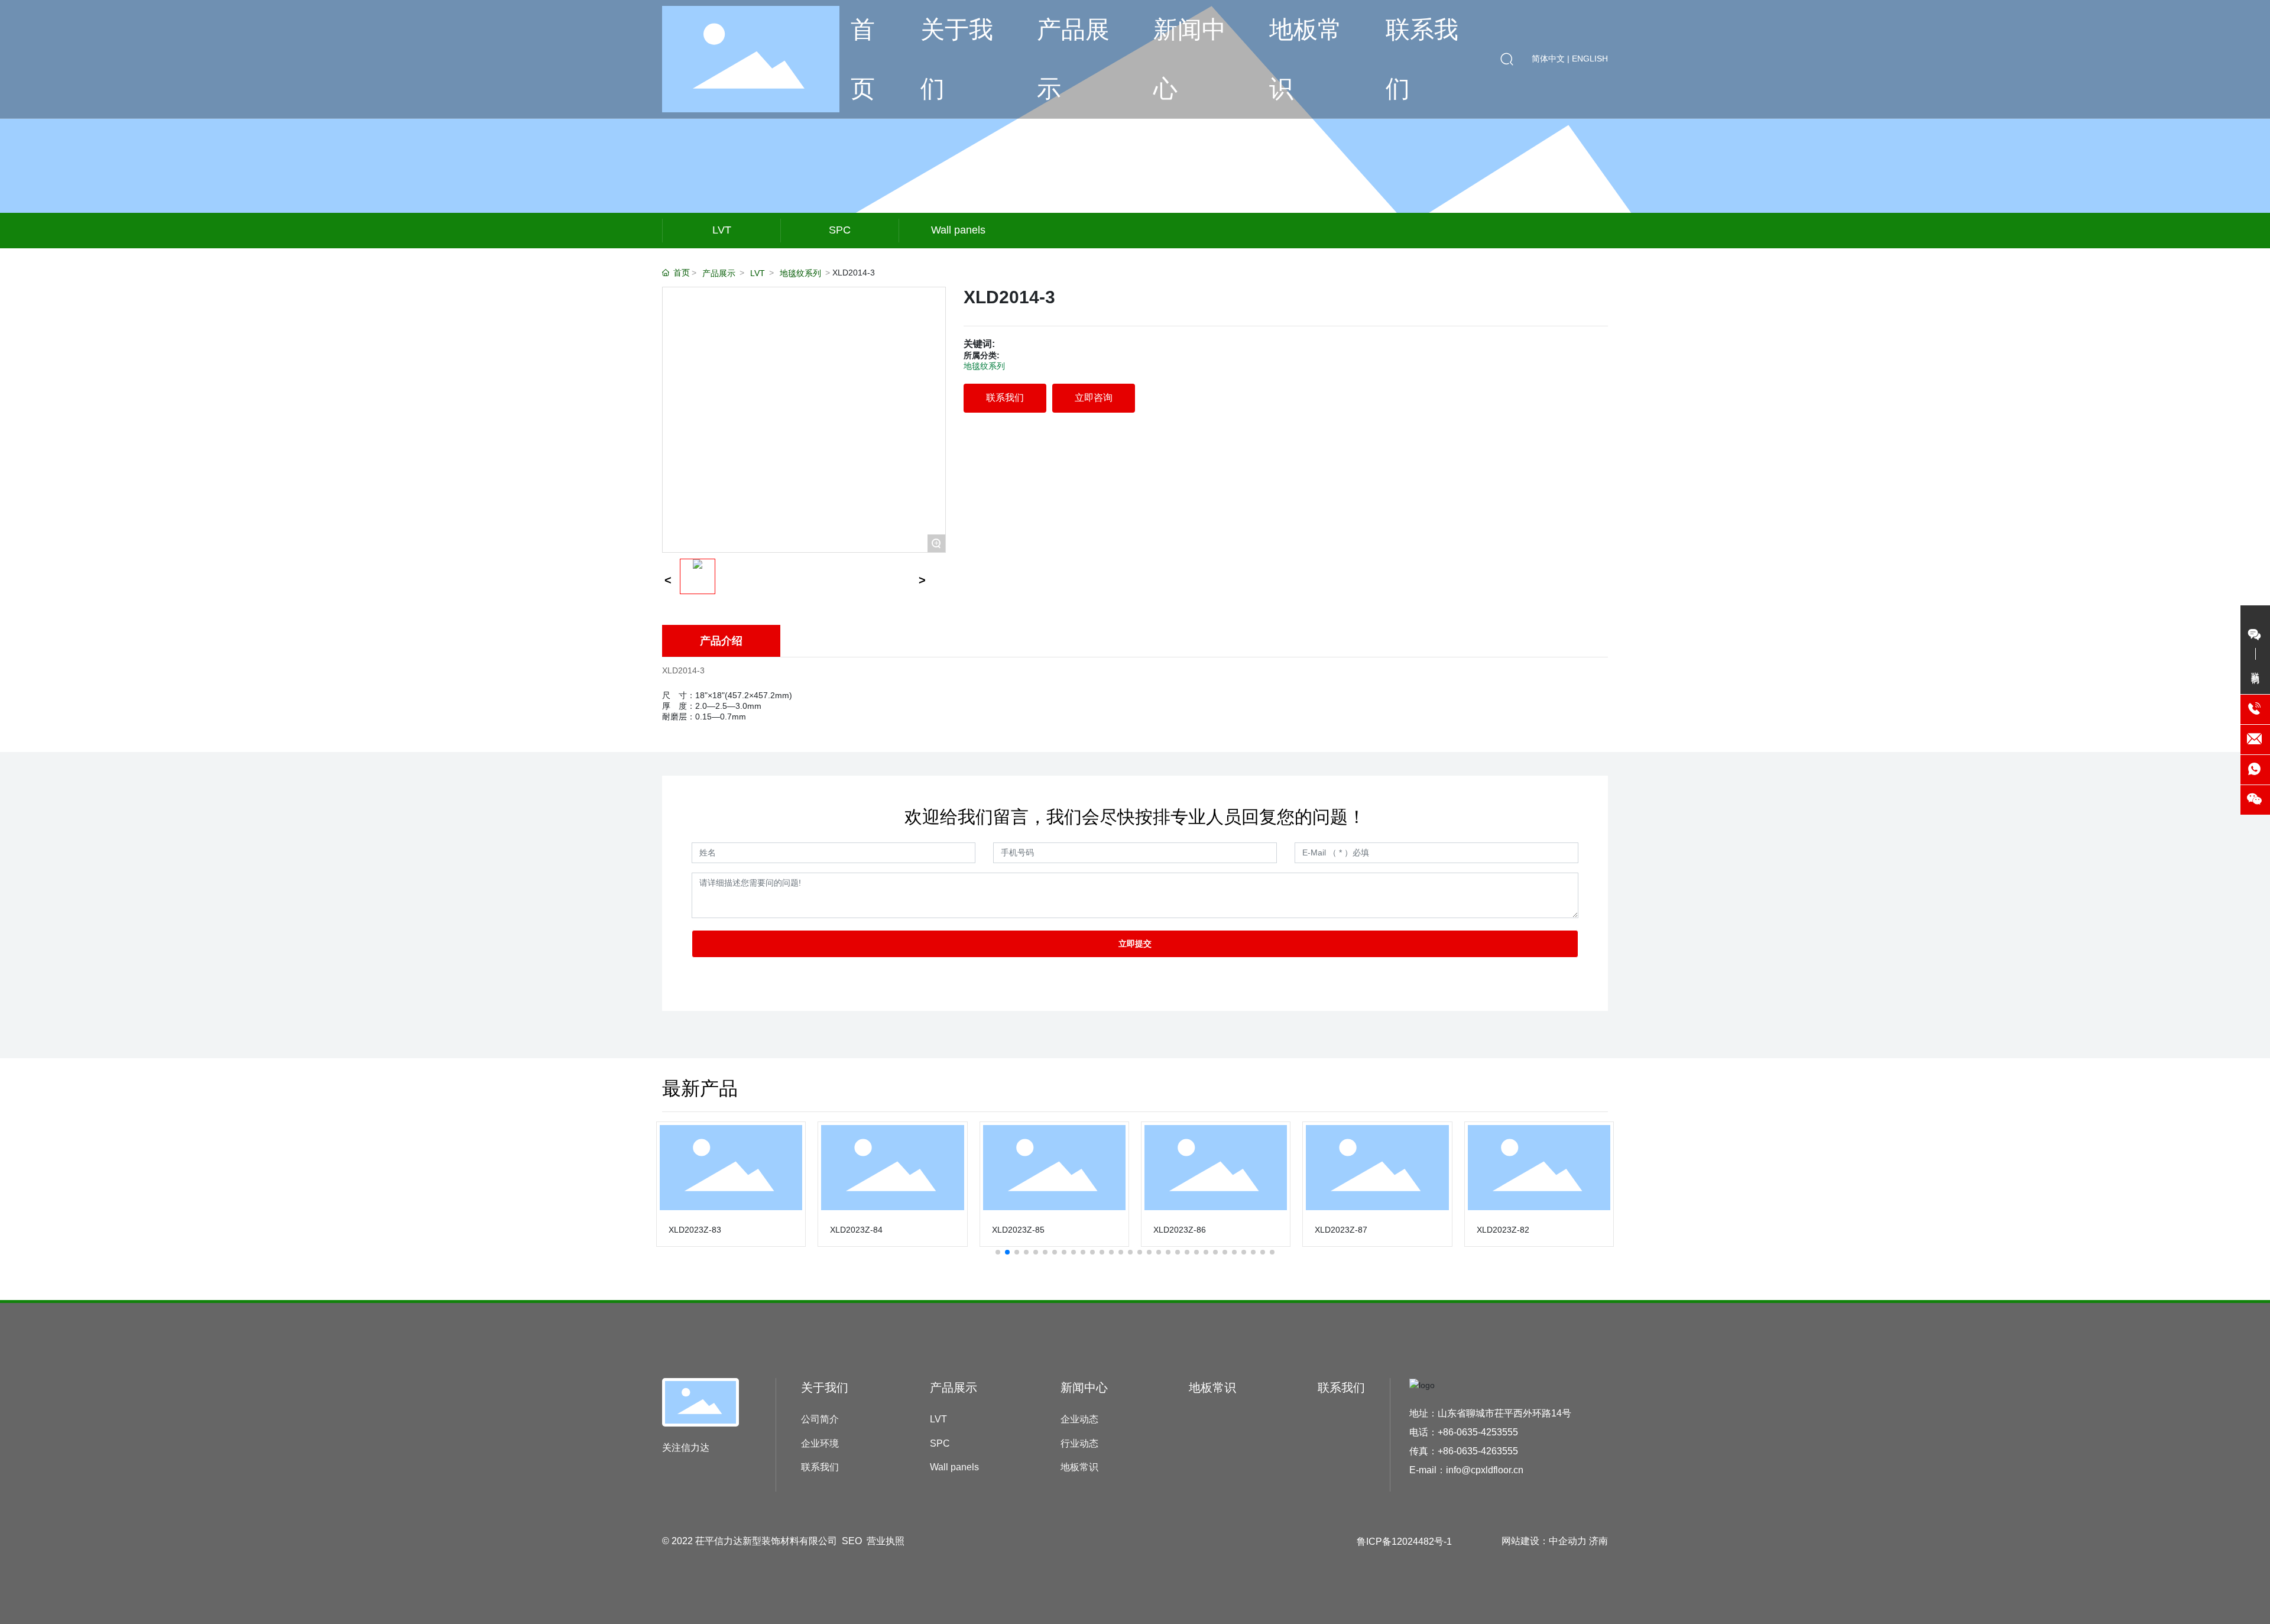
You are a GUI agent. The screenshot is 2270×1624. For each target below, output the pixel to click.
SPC (840, 230)
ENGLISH (1590, 59)
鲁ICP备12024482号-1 (1404, 1542)
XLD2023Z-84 (856, 1230)
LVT (722, 230)
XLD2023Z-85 (1018, 1230)
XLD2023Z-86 (1180, 1230)
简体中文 (1549, 59)
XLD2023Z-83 (695, 1230)
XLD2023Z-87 (1341, 1230)
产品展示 (719, 273)
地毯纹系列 (800, 273)
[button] (998, 1252)
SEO (852, 1541)
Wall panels (958, 230)
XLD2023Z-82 (1503, 1230)
